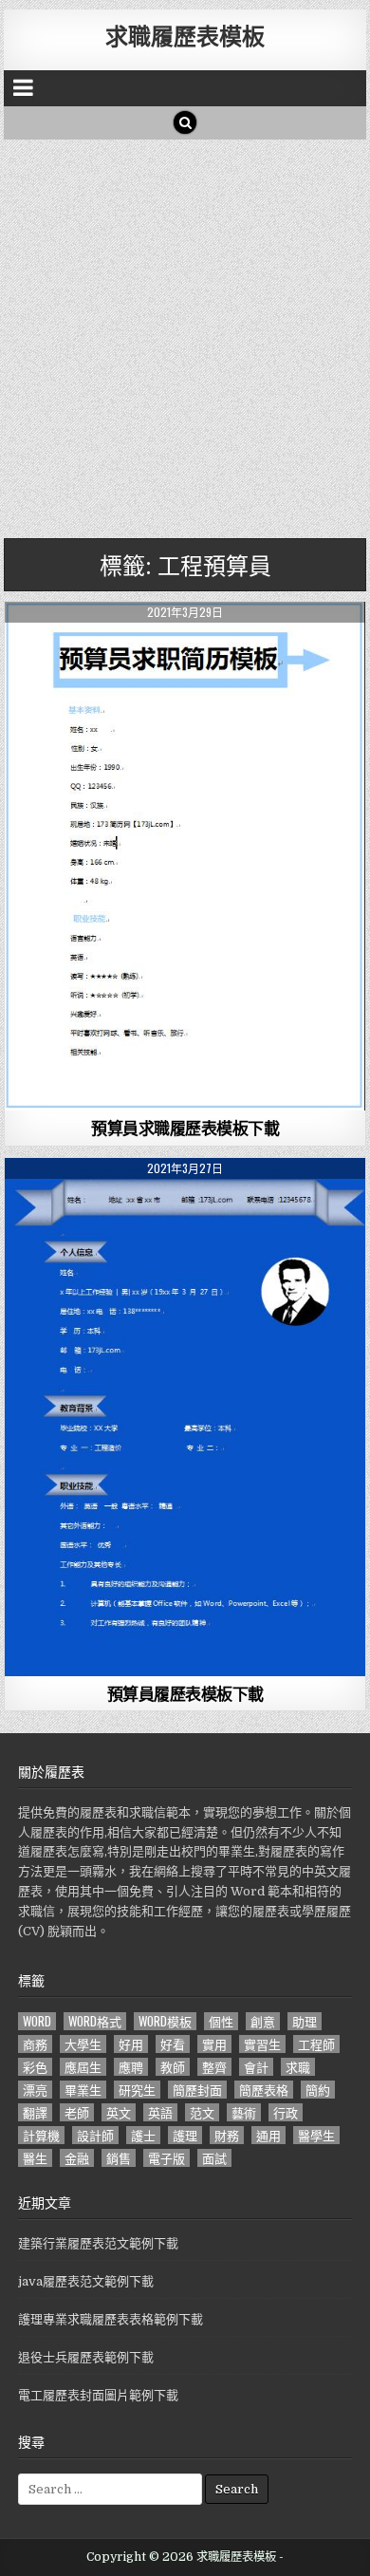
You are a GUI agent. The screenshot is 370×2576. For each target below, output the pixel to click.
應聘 (131, 2067)
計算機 (41, 2135)
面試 (214, 2158)
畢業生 (83, 2090)
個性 (221, 2021)
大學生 (83, 2044)
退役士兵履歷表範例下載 (86, 2357)
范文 (202, 2112)
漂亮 (35, 2090)
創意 (263, 2021)
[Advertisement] (185, 334)
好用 (131, 2044)
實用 (214, 2044)
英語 (160, 2112)
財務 (227, 2135)
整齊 (214, 2067)
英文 (119, 2112)
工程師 (316, 2044)
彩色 (35, 2067)
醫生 (35, 2158)
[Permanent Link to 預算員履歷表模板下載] (185, 1417)
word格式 (95, 2021)
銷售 (119, 2158)
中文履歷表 (185, 648)
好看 (173, 2044)
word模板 (165, 2021)
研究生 (137, 2090)
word (37, 2021)
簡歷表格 (264, 2090)
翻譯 (35, 2112)
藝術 (244, 2112)
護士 (143, 2135)
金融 (77, 2158)
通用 (268, 2135)
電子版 (166, 2158)
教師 (173, 2067)
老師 (77, 2112)
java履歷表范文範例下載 (86, 2281)
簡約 (318, 2090)
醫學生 (316, 2135)
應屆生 (83, 2067)
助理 (305, 2021)
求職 (298, 2067)
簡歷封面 (197, 2090)
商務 (35, 2044)
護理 (185, 2135)
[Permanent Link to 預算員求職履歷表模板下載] (185, 856)
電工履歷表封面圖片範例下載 (98, 2395)
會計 (256, 2067)
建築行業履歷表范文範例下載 (98, 2243)
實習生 (262, 2044)
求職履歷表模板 (185, 35)
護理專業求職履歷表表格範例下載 (111, 2319)
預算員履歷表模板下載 (185, 1693)
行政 (286, 2112)
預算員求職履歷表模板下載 (185, 1128)
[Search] (185, 122)
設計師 (95, 2135)
